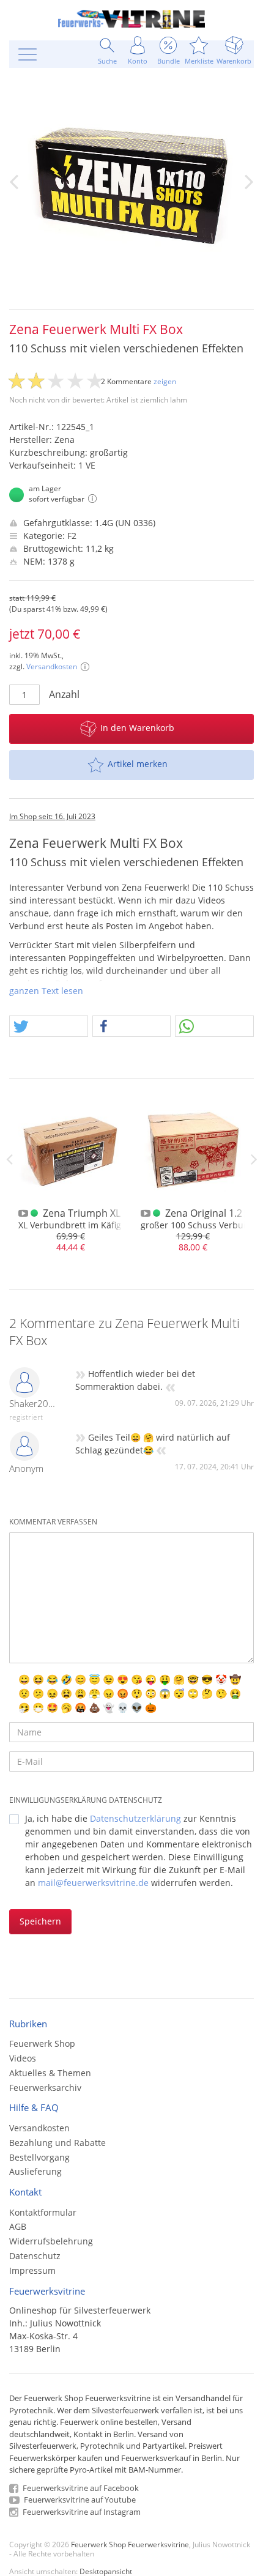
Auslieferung (35, 2171)
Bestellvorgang (39, 2157)
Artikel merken (138, 764)
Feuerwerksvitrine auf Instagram (81, 2512)
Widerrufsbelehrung (51, 2241)
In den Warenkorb (137, 728)
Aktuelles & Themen (50, 2073)
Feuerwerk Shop (42, 2043)
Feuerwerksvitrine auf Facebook (80, 2488)
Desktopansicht (106, 2571)
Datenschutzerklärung (135, 1818)
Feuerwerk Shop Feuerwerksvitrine (130, 2544)
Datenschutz (35, 2256)
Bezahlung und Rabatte (57, 2143)
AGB (18, 2226)
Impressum (32, 2270)
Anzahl (64, 694)
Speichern (40, 1921)
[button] (49, 1027)
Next (254, 1159)
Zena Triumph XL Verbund (103, 1213)
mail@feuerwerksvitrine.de (93, 1883)
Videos (23, 2058)
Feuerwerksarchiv (45, 2088)
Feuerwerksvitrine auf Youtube (79, 2500)
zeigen (165, 381)
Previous (9, 1159)
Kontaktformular (43, 2212)
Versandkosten (52, 666)
